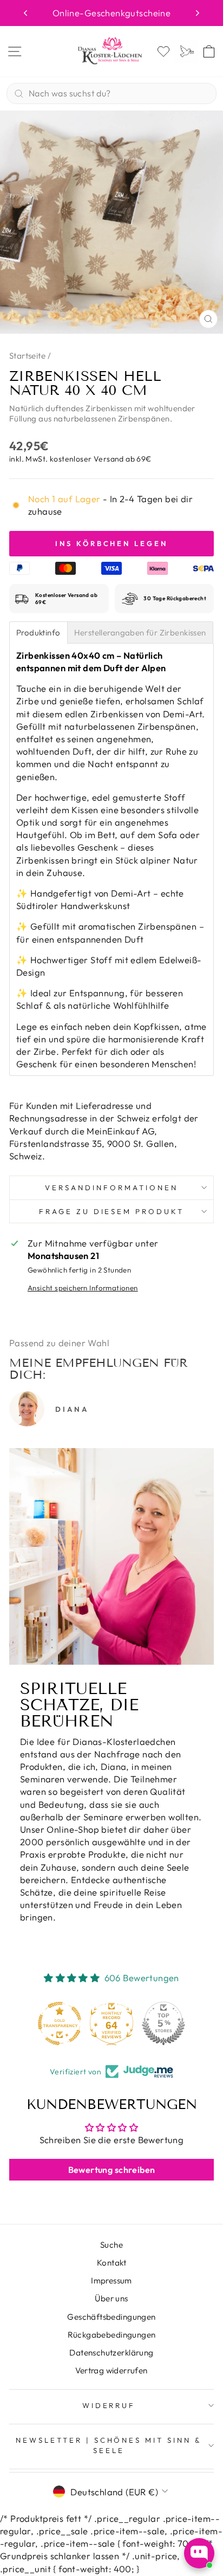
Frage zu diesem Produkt (111, 1211)
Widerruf (109, 2405)
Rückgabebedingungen (112, 2335)
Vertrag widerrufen (111, 2370)
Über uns (111, 2298)
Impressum (111, 2280)
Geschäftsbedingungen (111, 2317)
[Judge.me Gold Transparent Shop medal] (60, 2023)
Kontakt (111, 2263)
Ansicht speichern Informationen (83, 1288)
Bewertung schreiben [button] (112, 2170)
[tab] (38, 632)
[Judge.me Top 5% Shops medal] (163, 2023)
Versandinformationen (111, 1188)
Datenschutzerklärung (111, 2353)
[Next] (198, 13)
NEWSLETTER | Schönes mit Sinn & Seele (109, 2445)
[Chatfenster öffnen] (199, 2553)
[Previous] (25, 13)
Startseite (27, 356)
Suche (111, 2245)
